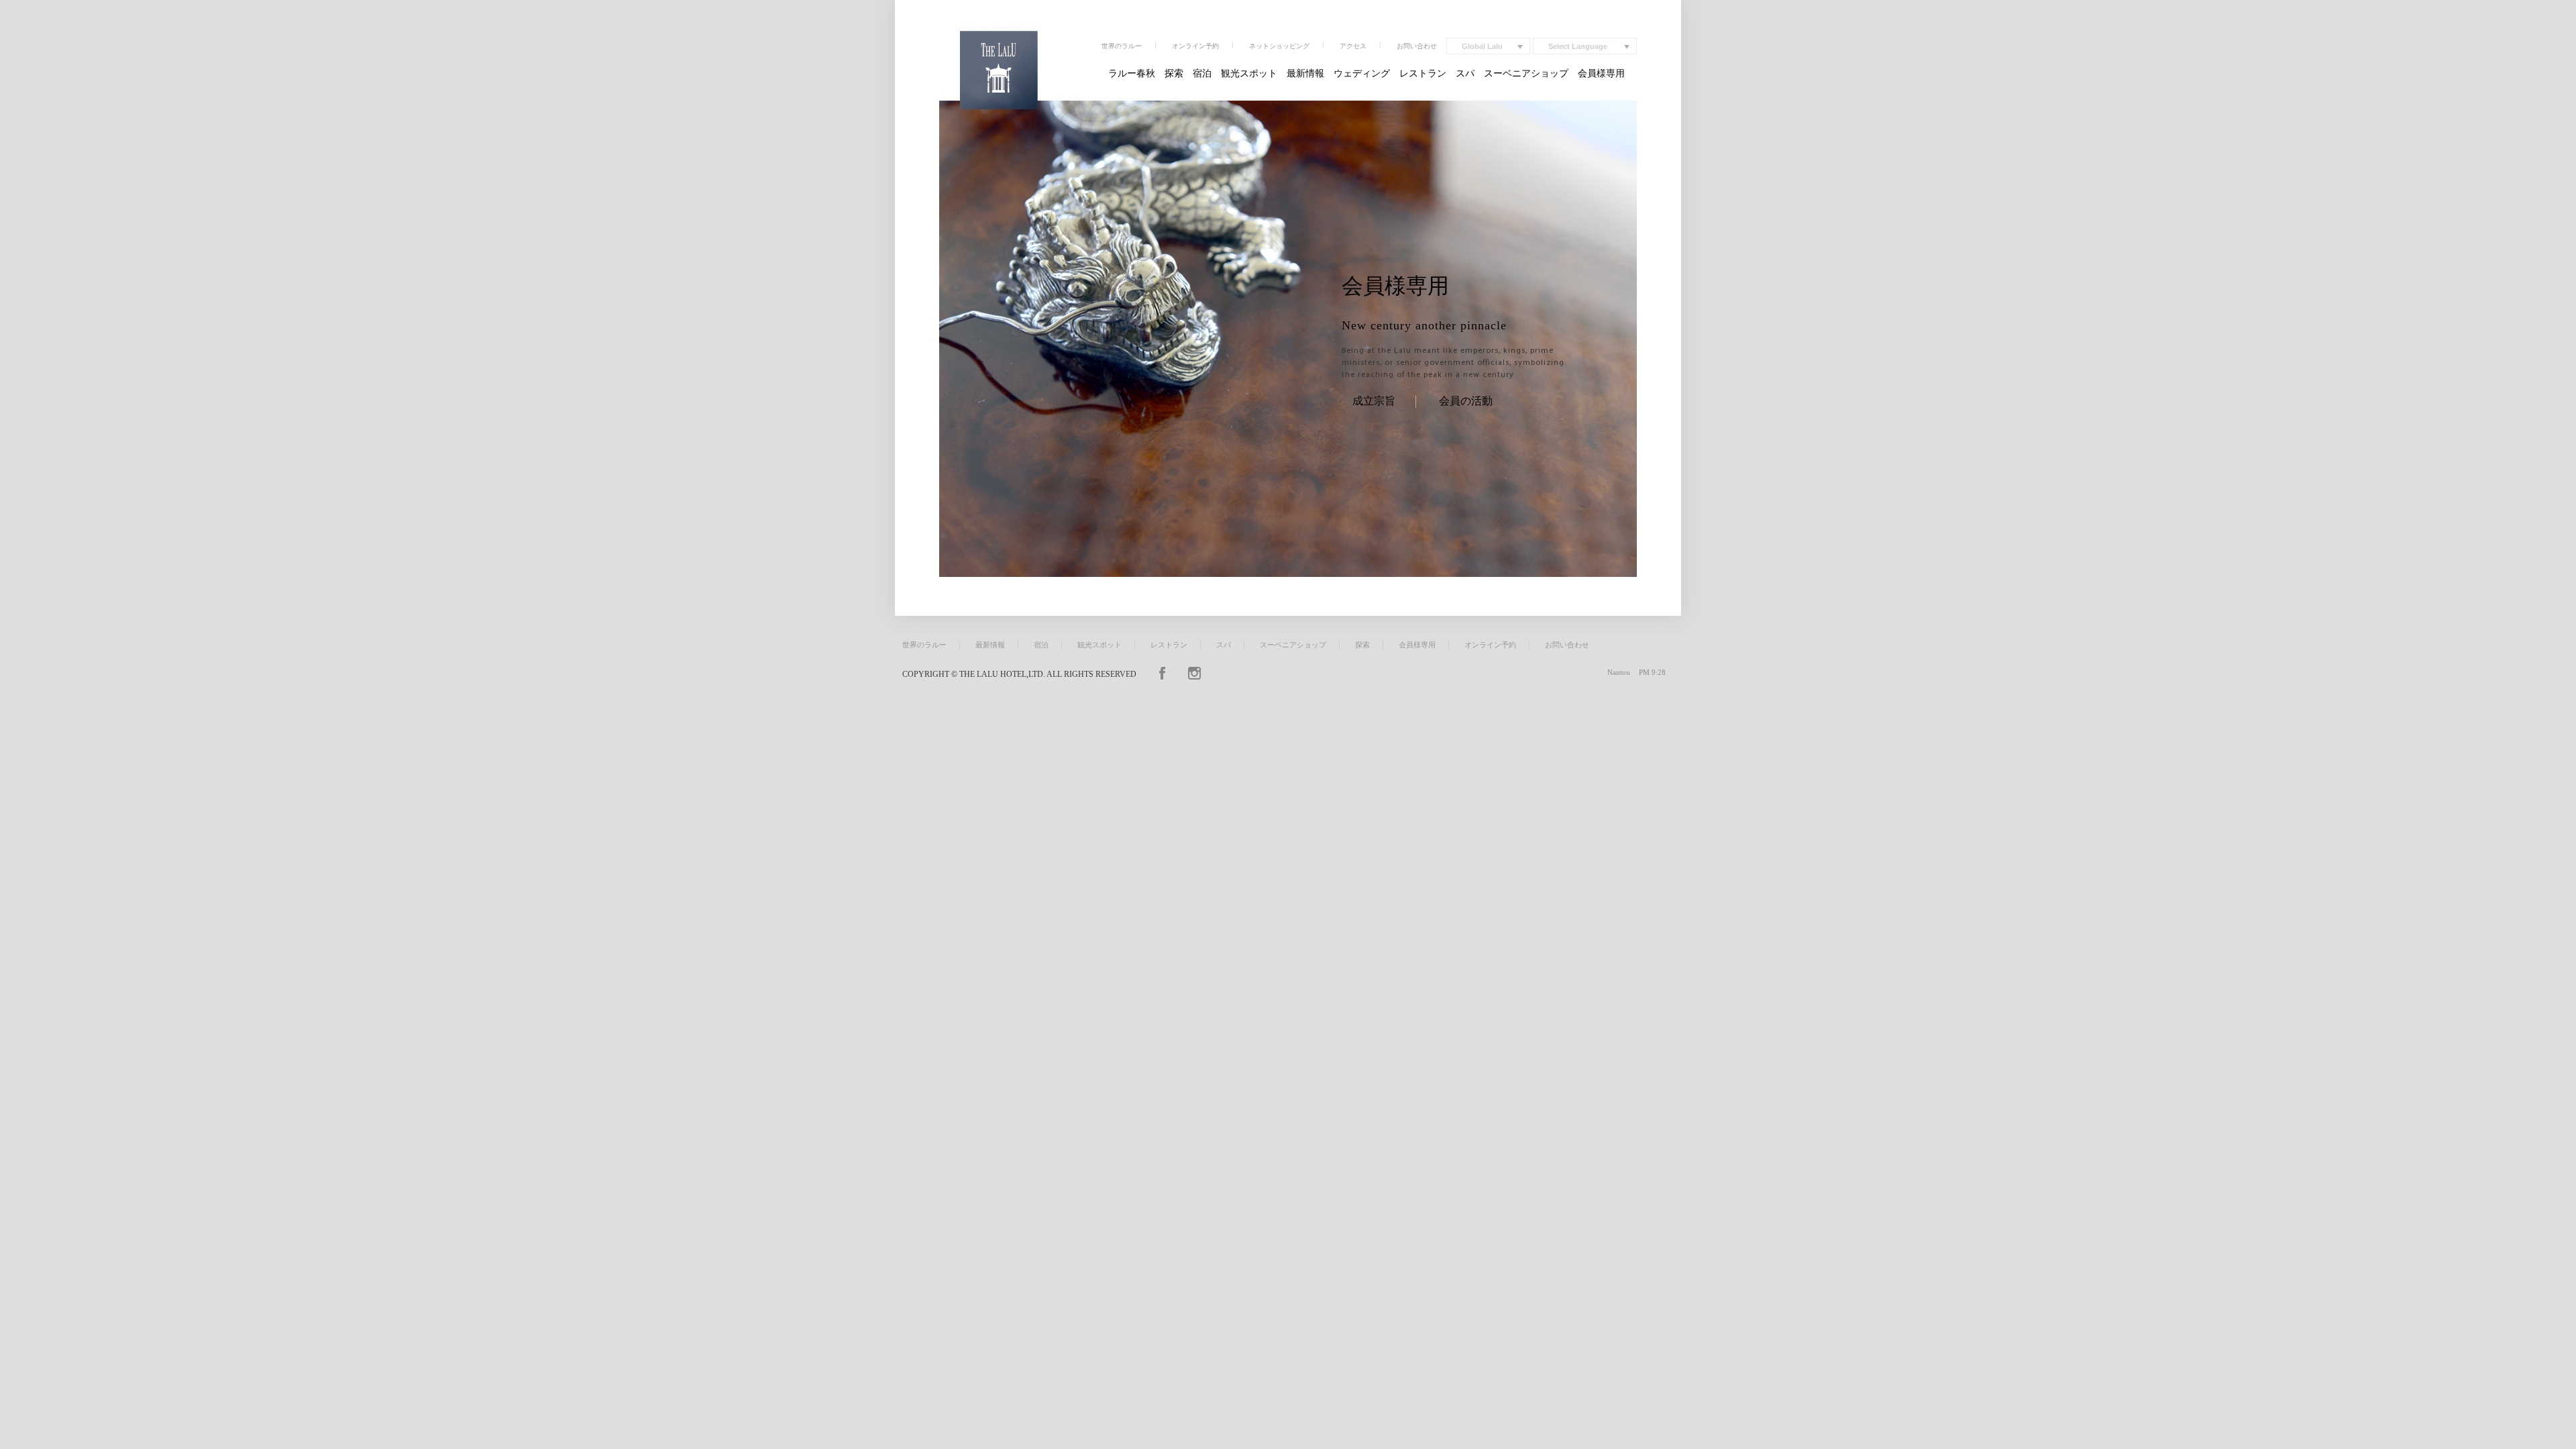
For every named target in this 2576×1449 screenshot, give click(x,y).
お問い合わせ (1417, 46)
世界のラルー (1122, 46)
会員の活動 (1466, 401)
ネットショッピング (1279, 46)
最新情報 (1305, 73)
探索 (1174, 73)
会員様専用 (1601, 73)
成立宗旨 (1374, 401)
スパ (1465, 73)
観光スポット (1249, 73)
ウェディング (1362, 73)
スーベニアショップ (1526, 73)
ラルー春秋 (1132, 73)
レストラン (1423, 73)
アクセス (1353, 46)
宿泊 (1202, 73)
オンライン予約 (1195, 46)
